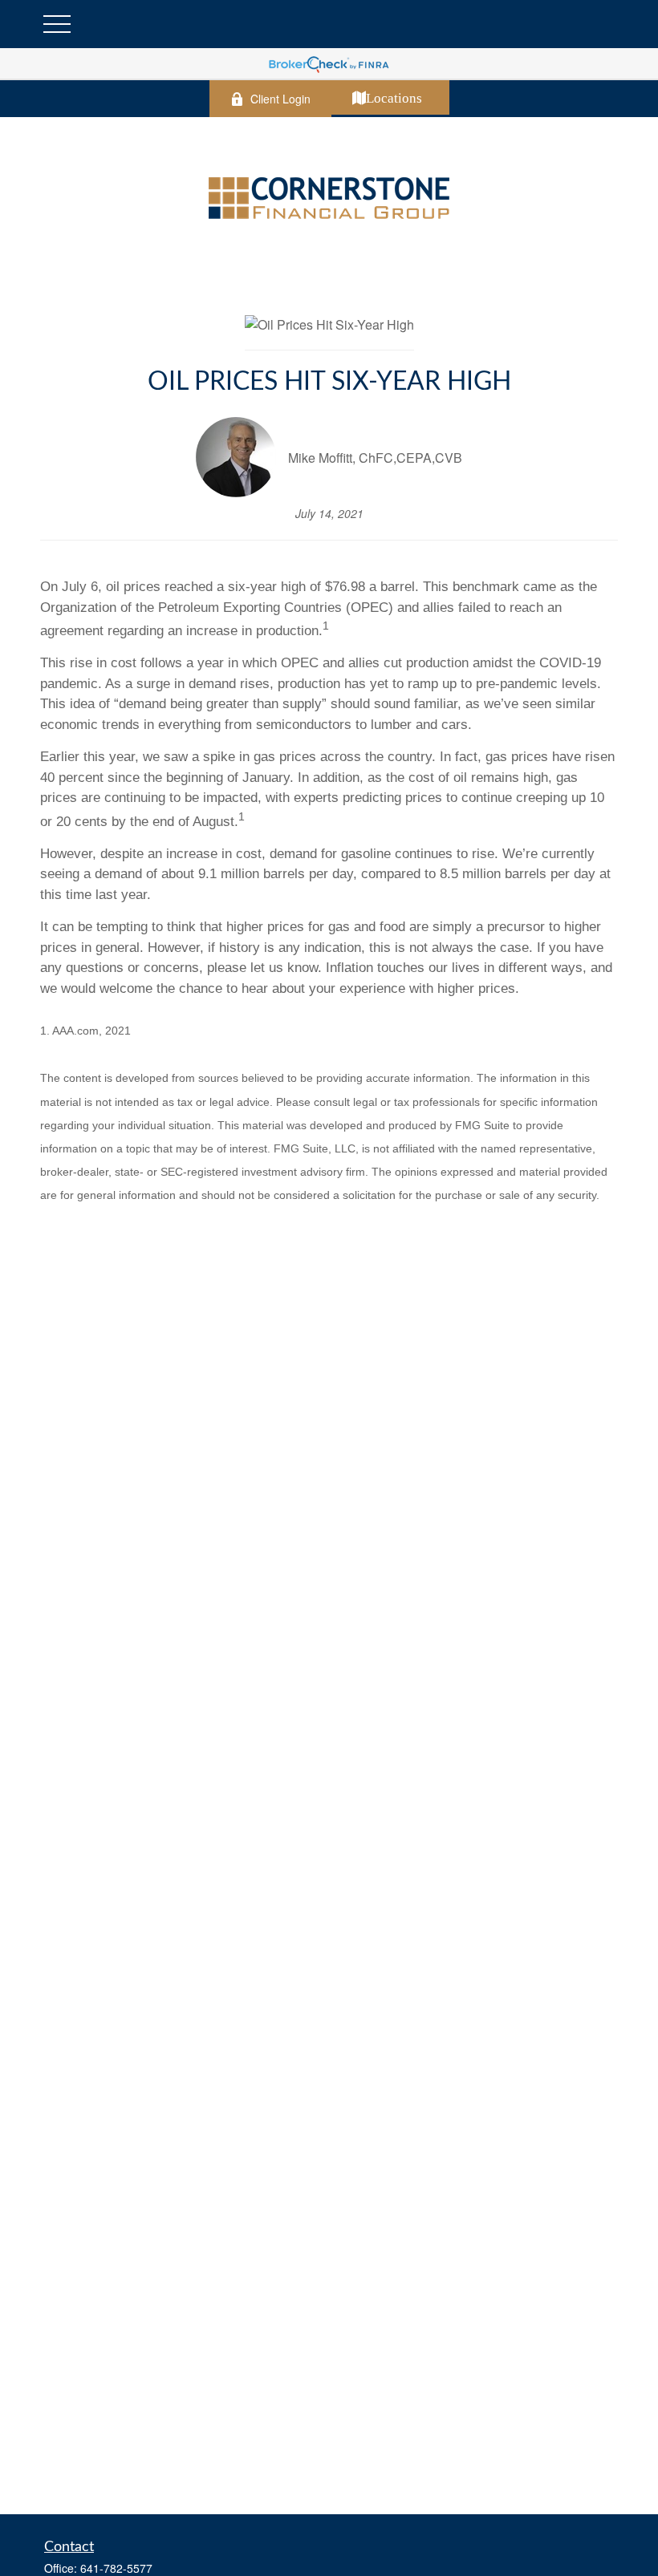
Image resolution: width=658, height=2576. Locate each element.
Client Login (280, 99)
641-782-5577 (116, 2568)
